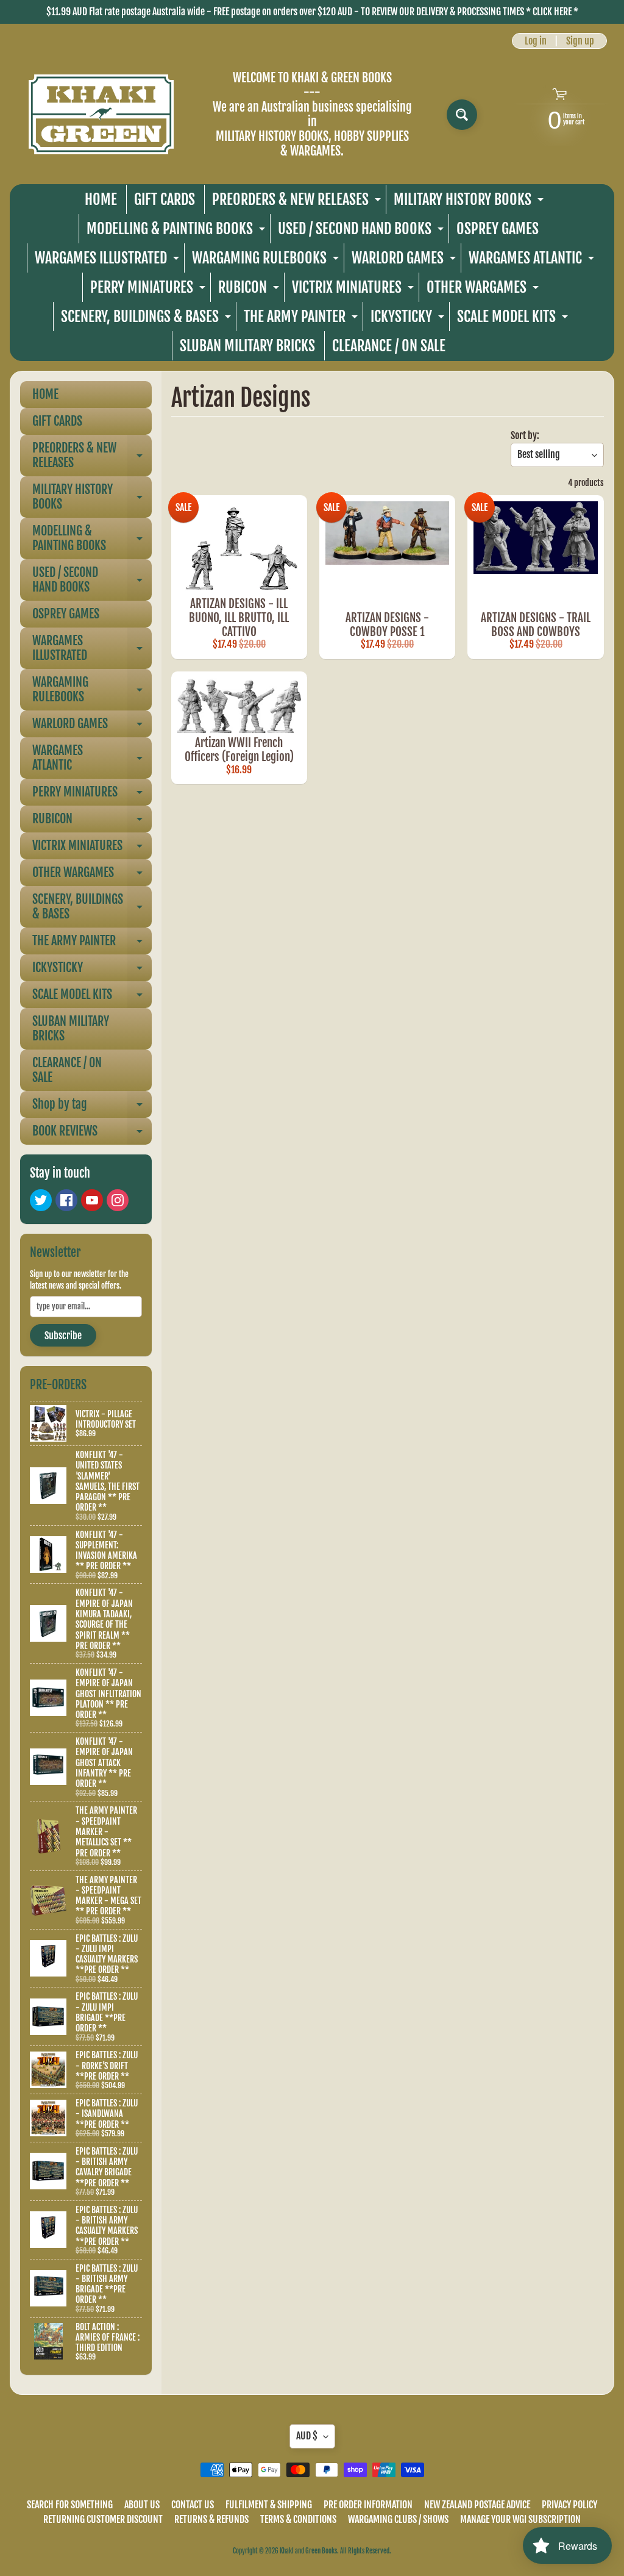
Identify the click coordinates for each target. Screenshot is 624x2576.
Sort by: (525, 435)
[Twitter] (41, 1200)
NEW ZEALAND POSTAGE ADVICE (477, 2505)
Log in (536, 41)
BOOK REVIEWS (92, 1134)
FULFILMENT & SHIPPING (269, 2505)
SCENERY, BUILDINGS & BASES (147, 319)
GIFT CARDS (165, 199)
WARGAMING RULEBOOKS (267, 261)
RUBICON (250, 290)
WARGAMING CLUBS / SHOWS (398, 2519)
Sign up (580, 41)
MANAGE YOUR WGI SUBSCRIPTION (520, 2519)
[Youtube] (92, 1200)
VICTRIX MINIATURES (354, 290)
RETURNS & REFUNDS (211, 2519)
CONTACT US (193, 2505)
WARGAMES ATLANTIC (533, 261)
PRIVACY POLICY (569, 2505)
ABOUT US (142, 2505)
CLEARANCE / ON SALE (389, 346)
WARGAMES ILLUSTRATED (108, 261)
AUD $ (307, 2436)
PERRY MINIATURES (149, 290)
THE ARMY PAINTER (302, 319)
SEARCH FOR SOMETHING (70, 2505)
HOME (101, 199)
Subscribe (63, 1336)
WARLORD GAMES (405, 261)
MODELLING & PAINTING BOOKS (177, 231)
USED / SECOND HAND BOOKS (362, 231)
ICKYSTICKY (409, 319)
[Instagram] (118, 1200)
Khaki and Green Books (308, 2551)
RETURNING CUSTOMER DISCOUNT (103, 2519)
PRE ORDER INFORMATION (368, 2505)
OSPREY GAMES (498, 229)
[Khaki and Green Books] (101, 114)
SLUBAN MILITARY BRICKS (247, 346)
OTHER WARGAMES (484, 290)
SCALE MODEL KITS (514, 319)
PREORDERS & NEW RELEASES (298, 202)
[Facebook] (66, 1200)
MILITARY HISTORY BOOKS (470, 202)
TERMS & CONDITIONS (298, 2519)
